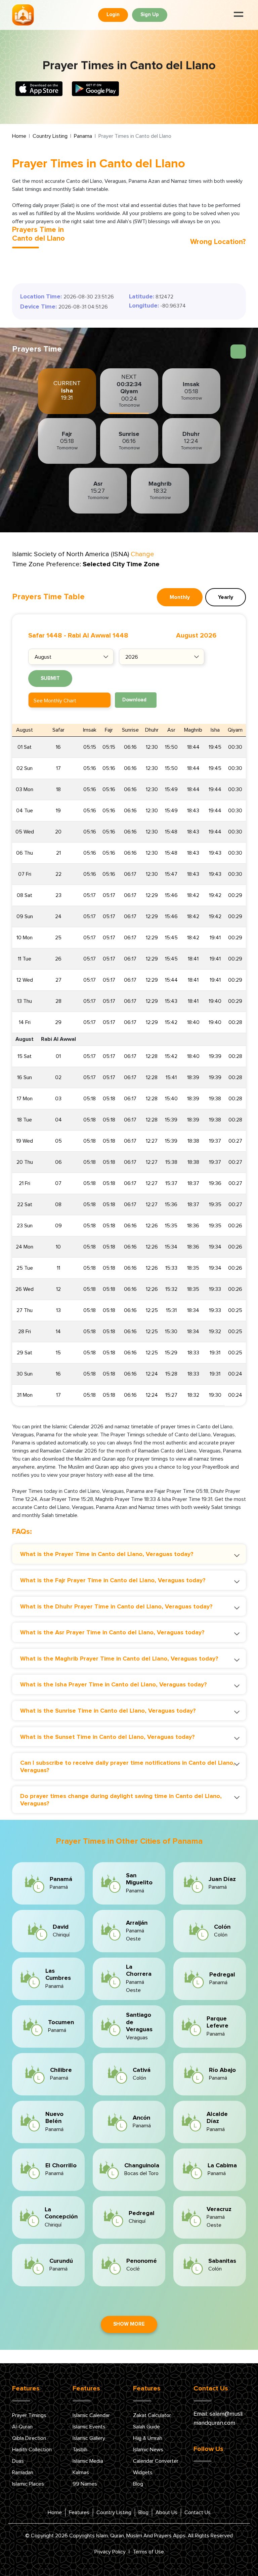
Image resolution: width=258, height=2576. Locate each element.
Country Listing (50, 136)
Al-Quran (22, 2427)
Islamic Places (28, 2484)
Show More (129, 2324)
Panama (83, 136)
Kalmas (81, 2472)
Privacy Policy (110, 2552)
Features (79, 2512)
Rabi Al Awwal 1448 (98, 636)
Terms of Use (148, 2552)
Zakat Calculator (152, 2415)
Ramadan (23, 2472)
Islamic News (148, 2450)
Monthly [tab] (180, 597)
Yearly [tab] (226, 597)
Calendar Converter (156, 2461)
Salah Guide (146, 2427)
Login (113, 15)
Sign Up (150, 15)
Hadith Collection (32, 2450)
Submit (50, 678)
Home (19, 136)
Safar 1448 (45, 636)
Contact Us (198, 2512)
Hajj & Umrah (148, 2438)
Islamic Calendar (91, 2415)
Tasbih (80, 2450)
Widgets (143, 2472)
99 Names (85, 2484)
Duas (18, 2461)
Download (134, 700)
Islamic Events (89, 2427)
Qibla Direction (29, 2438)
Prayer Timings (29, 2415)
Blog (138, 2484)
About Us (166, 2512)
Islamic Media (88, 2461)
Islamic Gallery (89, 2438)
